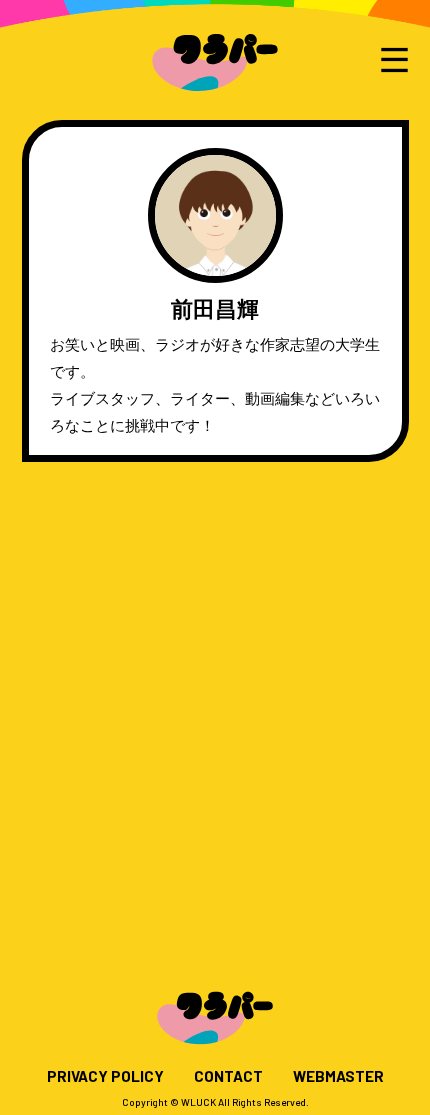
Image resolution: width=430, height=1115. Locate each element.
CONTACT (228, 1076)
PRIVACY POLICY (105, 1076)
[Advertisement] (215, 707)
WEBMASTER (338, 1076)
